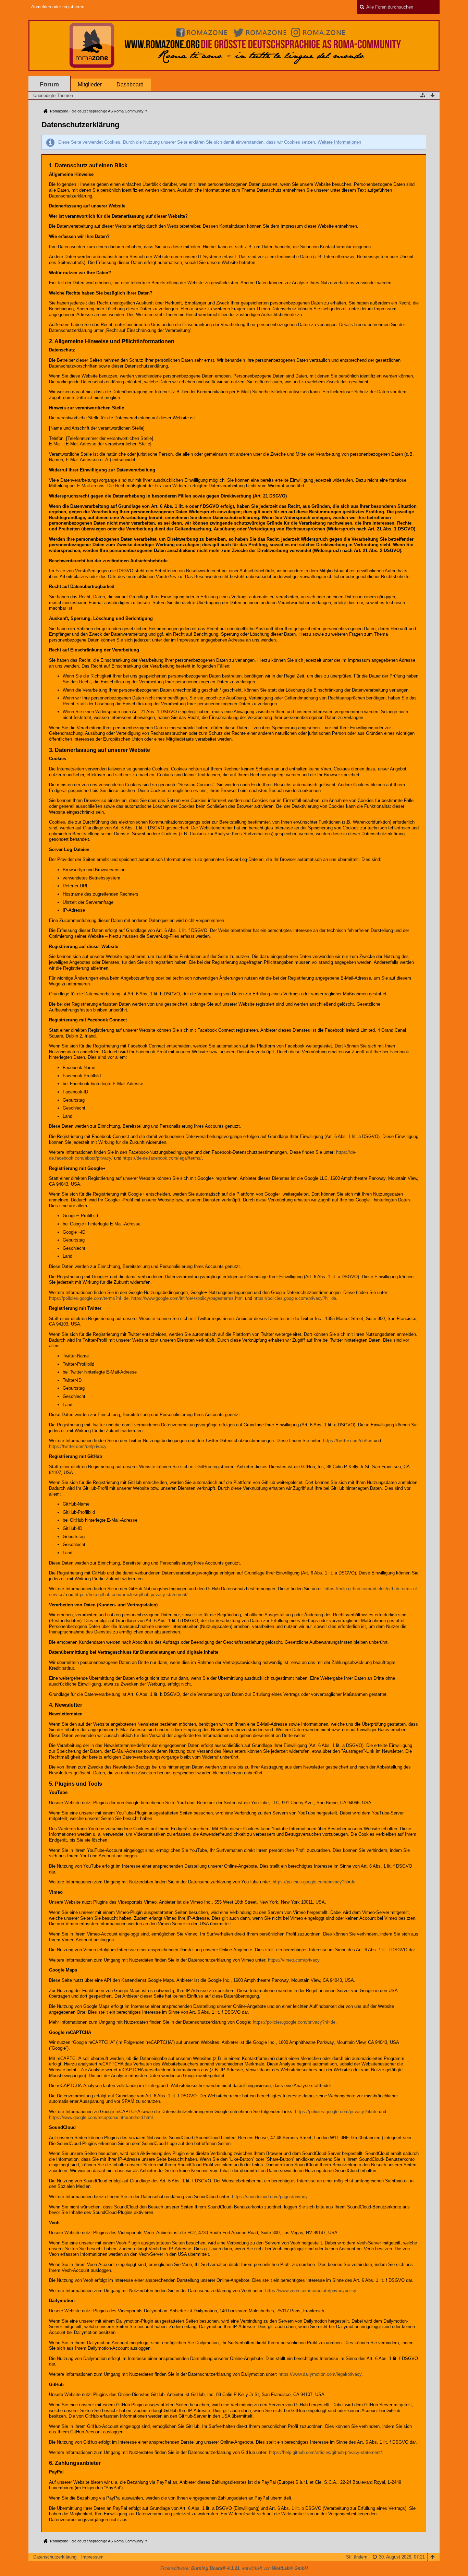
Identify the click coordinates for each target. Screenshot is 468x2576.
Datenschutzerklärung (55, 2557)
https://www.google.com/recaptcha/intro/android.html (101, 2117)
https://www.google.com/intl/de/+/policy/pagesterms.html (187, 1298)
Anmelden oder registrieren (58, 7)
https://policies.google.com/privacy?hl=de (295, 1298)
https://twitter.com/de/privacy (78, 1446)
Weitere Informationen (339, 142)
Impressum (92, 2557)
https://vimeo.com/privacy (294, 1960)
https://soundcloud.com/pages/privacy (270, 2197)
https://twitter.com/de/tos (348, 1441)
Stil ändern (357, 2557)
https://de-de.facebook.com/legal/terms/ (162, 1158)
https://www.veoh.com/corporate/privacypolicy (311, 2291)
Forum (49, 84)
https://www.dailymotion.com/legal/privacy (320, 2374)
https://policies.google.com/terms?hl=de (89, 1298)
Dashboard (130, 85)
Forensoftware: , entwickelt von (234, 2568)
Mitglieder (90, 85)
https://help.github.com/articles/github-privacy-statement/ (131, 1595)
